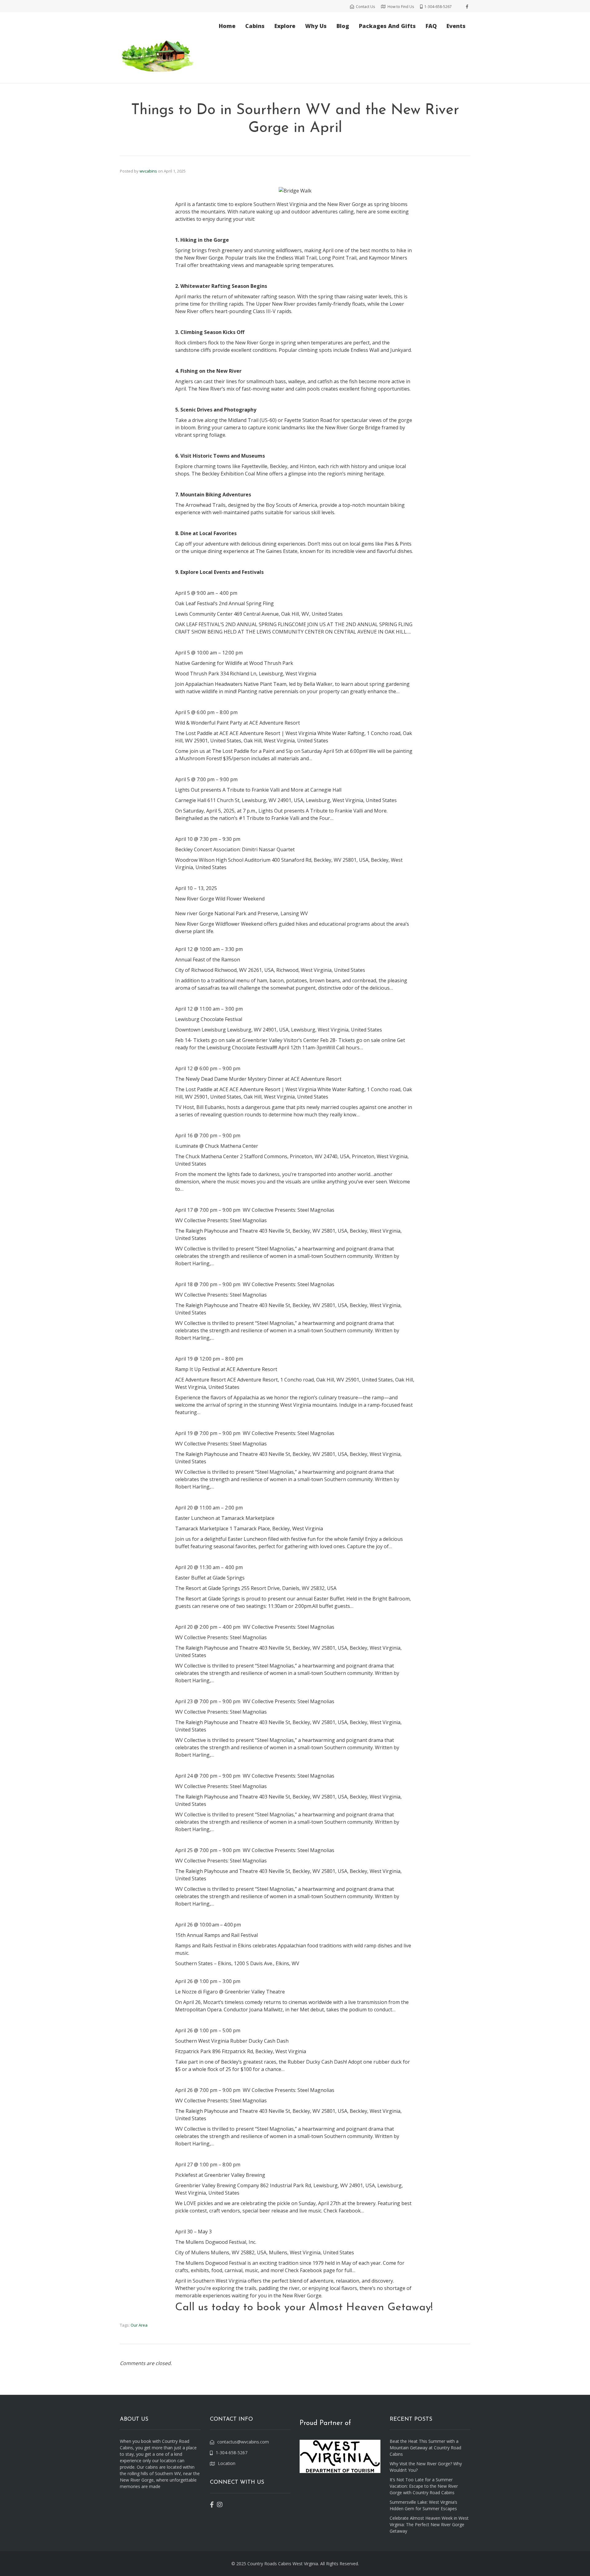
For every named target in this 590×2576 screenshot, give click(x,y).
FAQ (431, 26)
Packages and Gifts (387, 26)
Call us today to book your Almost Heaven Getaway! (304, 2308)
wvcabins (148, 171)
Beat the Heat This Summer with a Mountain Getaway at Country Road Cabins (425, 2448)
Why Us (316, 26)
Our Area (139, 2325)
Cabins (255, 26)
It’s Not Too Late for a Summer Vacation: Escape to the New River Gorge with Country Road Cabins (424, 2486)
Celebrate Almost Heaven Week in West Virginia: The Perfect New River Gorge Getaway (429, 2524)
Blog (343, 26)
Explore (285, 26)
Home (227, 26)
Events (456, 26)
